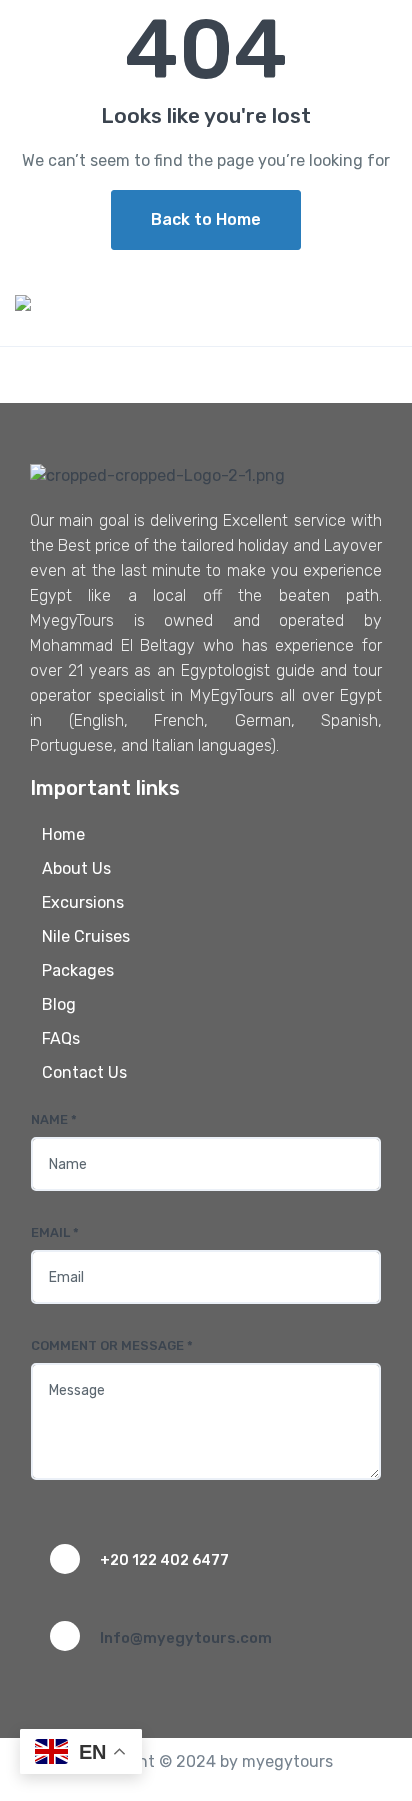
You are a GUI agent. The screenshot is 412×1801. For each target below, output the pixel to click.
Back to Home (206, 219)
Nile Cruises (86, 936)
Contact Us (84, 1072)
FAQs (61, 1038)
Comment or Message (112, 1345)
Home (63, 834)
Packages (78, 970)
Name (54, 1119)
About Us (76, 868)
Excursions (83, 902)
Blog (59, 1004)
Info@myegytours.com (186, 1638)
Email (55, 1232)
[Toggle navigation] (379, 27)
